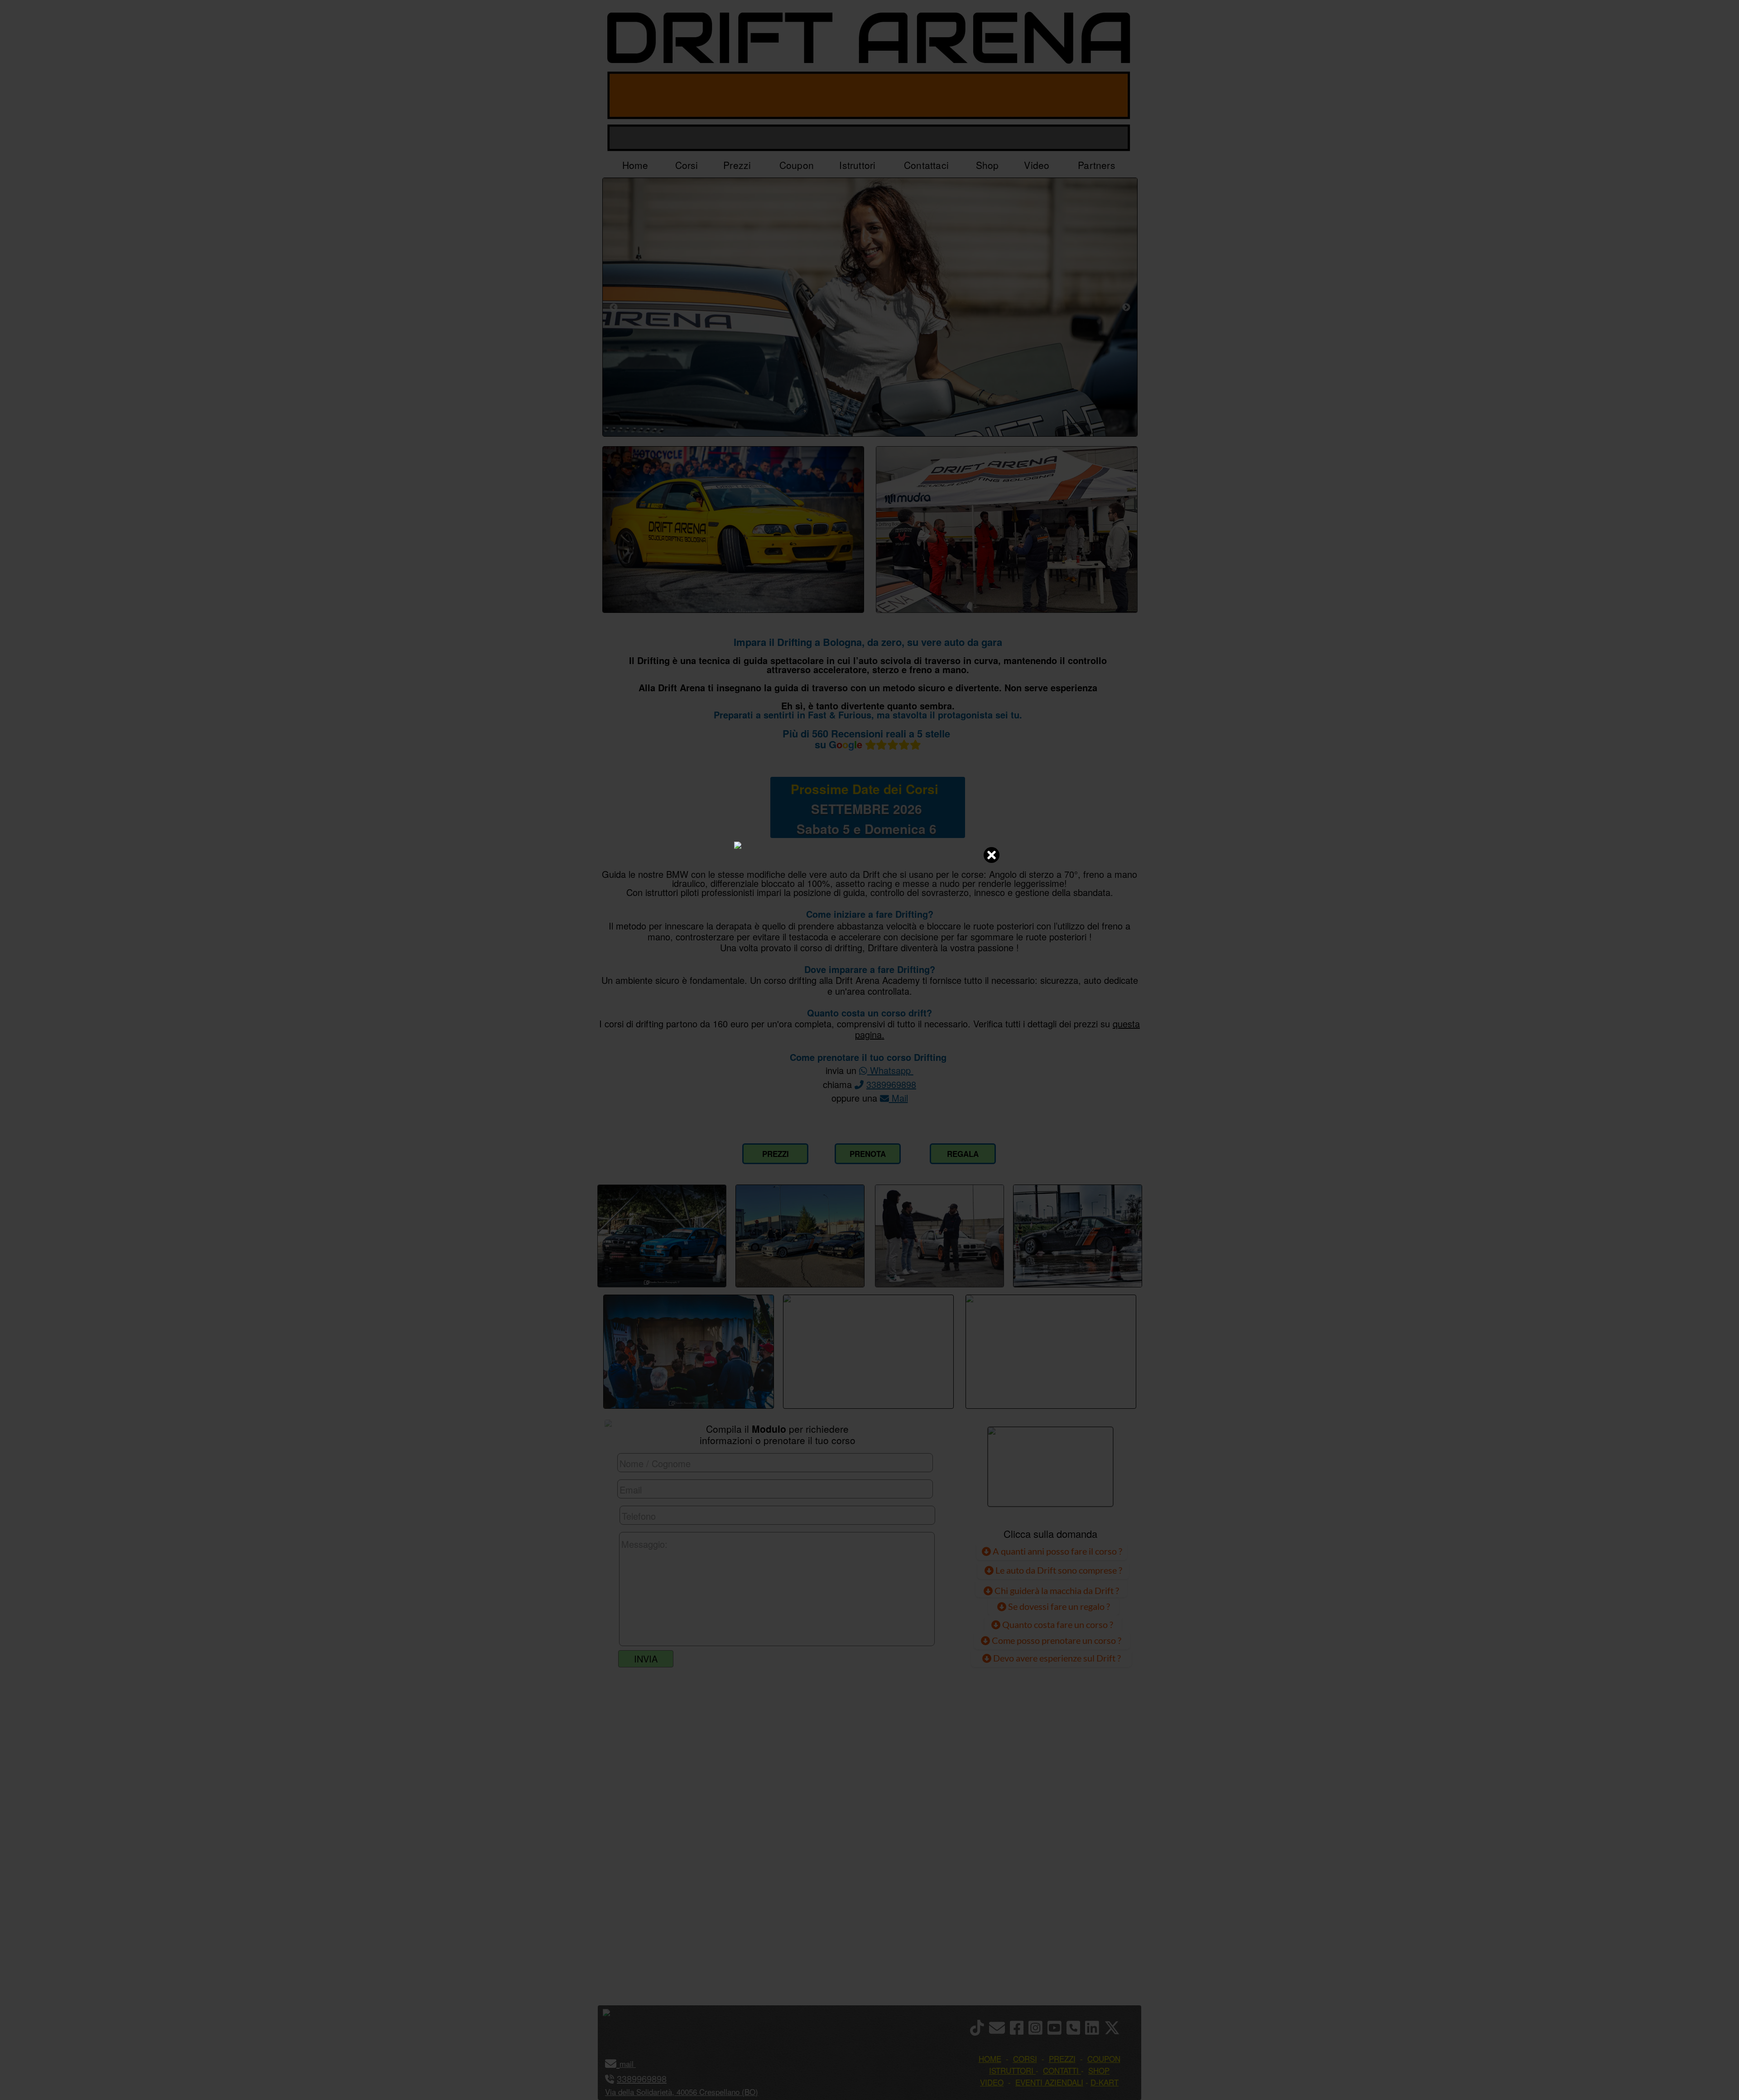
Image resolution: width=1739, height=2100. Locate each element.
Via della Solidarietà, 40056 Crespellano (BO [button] (680, 2092)
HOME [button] (990, 2059)
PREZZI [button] (1062, 2059)
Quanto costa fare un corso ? (1058, 1624)
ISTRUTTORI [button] (1011, 2070)
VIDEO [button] (992, 2082)
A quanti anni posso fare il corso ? (1057, 1551)
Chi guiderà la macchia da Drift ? (1056, 1590)
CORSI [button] (1025, 2059)
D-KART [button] (1105, 2082)
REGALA (963, 1154)
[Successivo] (1126, 307)
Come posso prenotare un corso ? (1057, 1640)
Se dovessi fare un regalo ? (1058, 1606)
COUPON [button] (1104, 2059)
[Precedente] (614, 307)
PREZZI (776, 1154)
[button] (635, 2064)
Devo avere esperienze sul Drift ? (1056, 1658)
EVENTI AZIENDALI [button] (1049, 2082)
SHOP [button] (1099, 2070)
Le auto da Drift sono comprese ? (1058, 1570)
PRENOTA (868, 1154)
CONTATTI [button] (1061, 2070)
